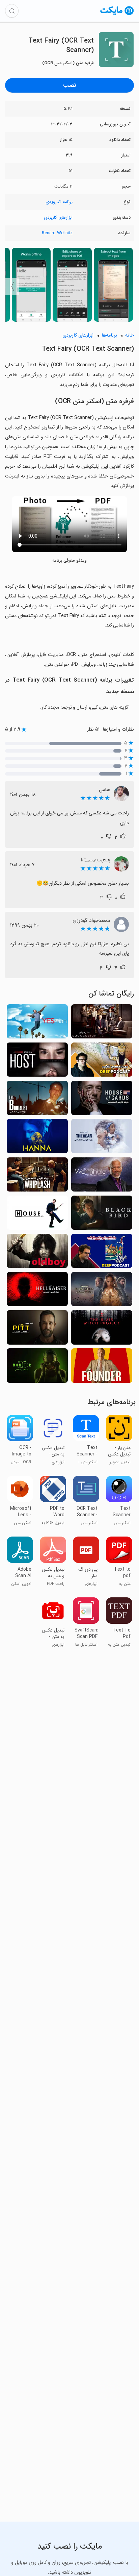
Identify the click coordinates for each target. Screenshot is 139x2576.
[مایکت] (117, 15)
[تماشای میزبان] (37, 1062)
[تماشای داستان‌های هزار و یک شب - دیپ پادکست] (102, 1253)
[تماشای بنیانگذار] (102, 1367)
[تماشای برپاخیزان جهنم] (37, 1291)
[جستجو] (12, 11)
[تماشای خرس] (102, 1138)
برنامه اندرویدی (59, 202)
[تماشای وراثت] (102, 1023)
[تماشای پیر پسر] (37, 1253)
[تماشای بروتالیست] (37, 1100)
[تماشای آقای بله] (37, 1023)
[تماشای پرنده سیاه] (102, 1215)
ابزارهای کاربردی (58, 217)
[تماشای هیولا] (37, 1367)
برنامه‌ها (109, 335)
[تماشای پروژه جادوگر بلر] (102, 1329)
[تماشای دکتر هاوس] (37, 1215)
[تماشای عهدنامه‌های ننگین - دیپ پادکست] (102, 1062)
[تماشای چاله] (37, 1329)
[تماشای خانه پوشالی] (102, 1100)
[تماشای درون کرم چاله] (102, 1176)
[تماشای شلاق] (37, 1176)
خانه (130, 335)
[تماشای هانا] (37, 1138)
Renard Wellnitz (57, 233)
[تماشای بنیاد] (102, 1291)
